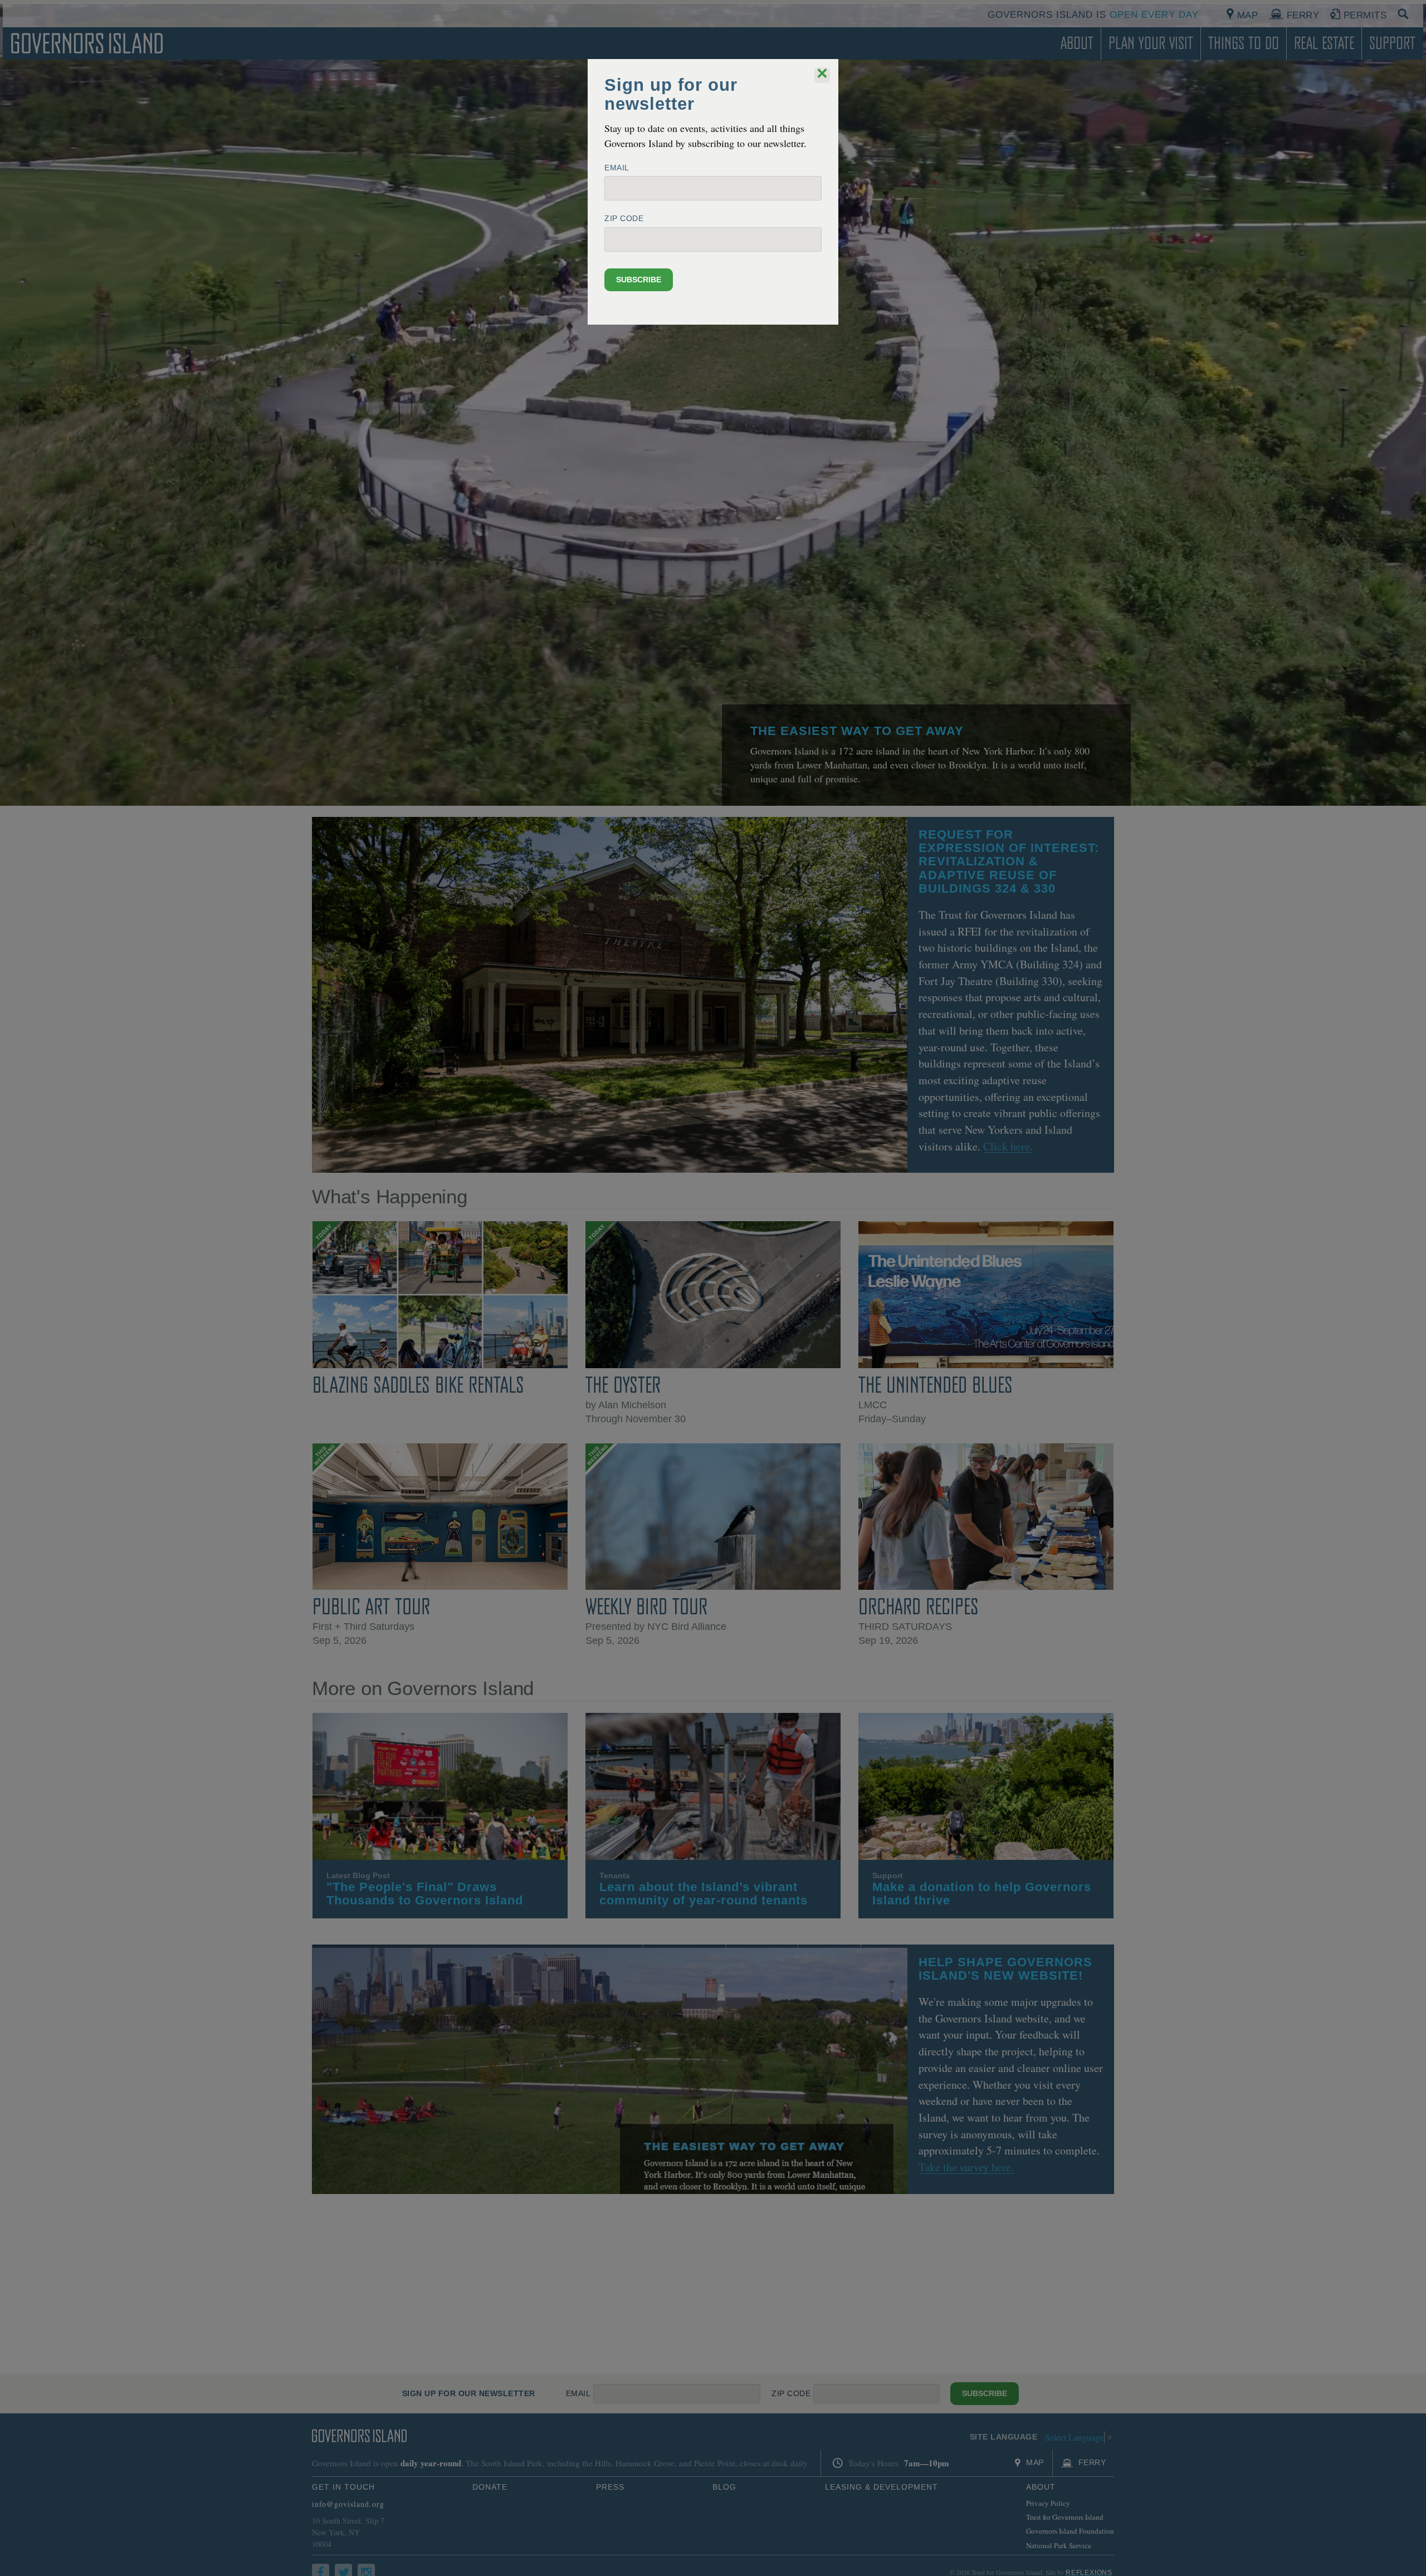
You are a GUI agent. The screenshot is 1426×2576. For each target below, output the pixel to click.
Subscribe (639, 280)
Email (617, 168)
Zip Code (624, 218)
